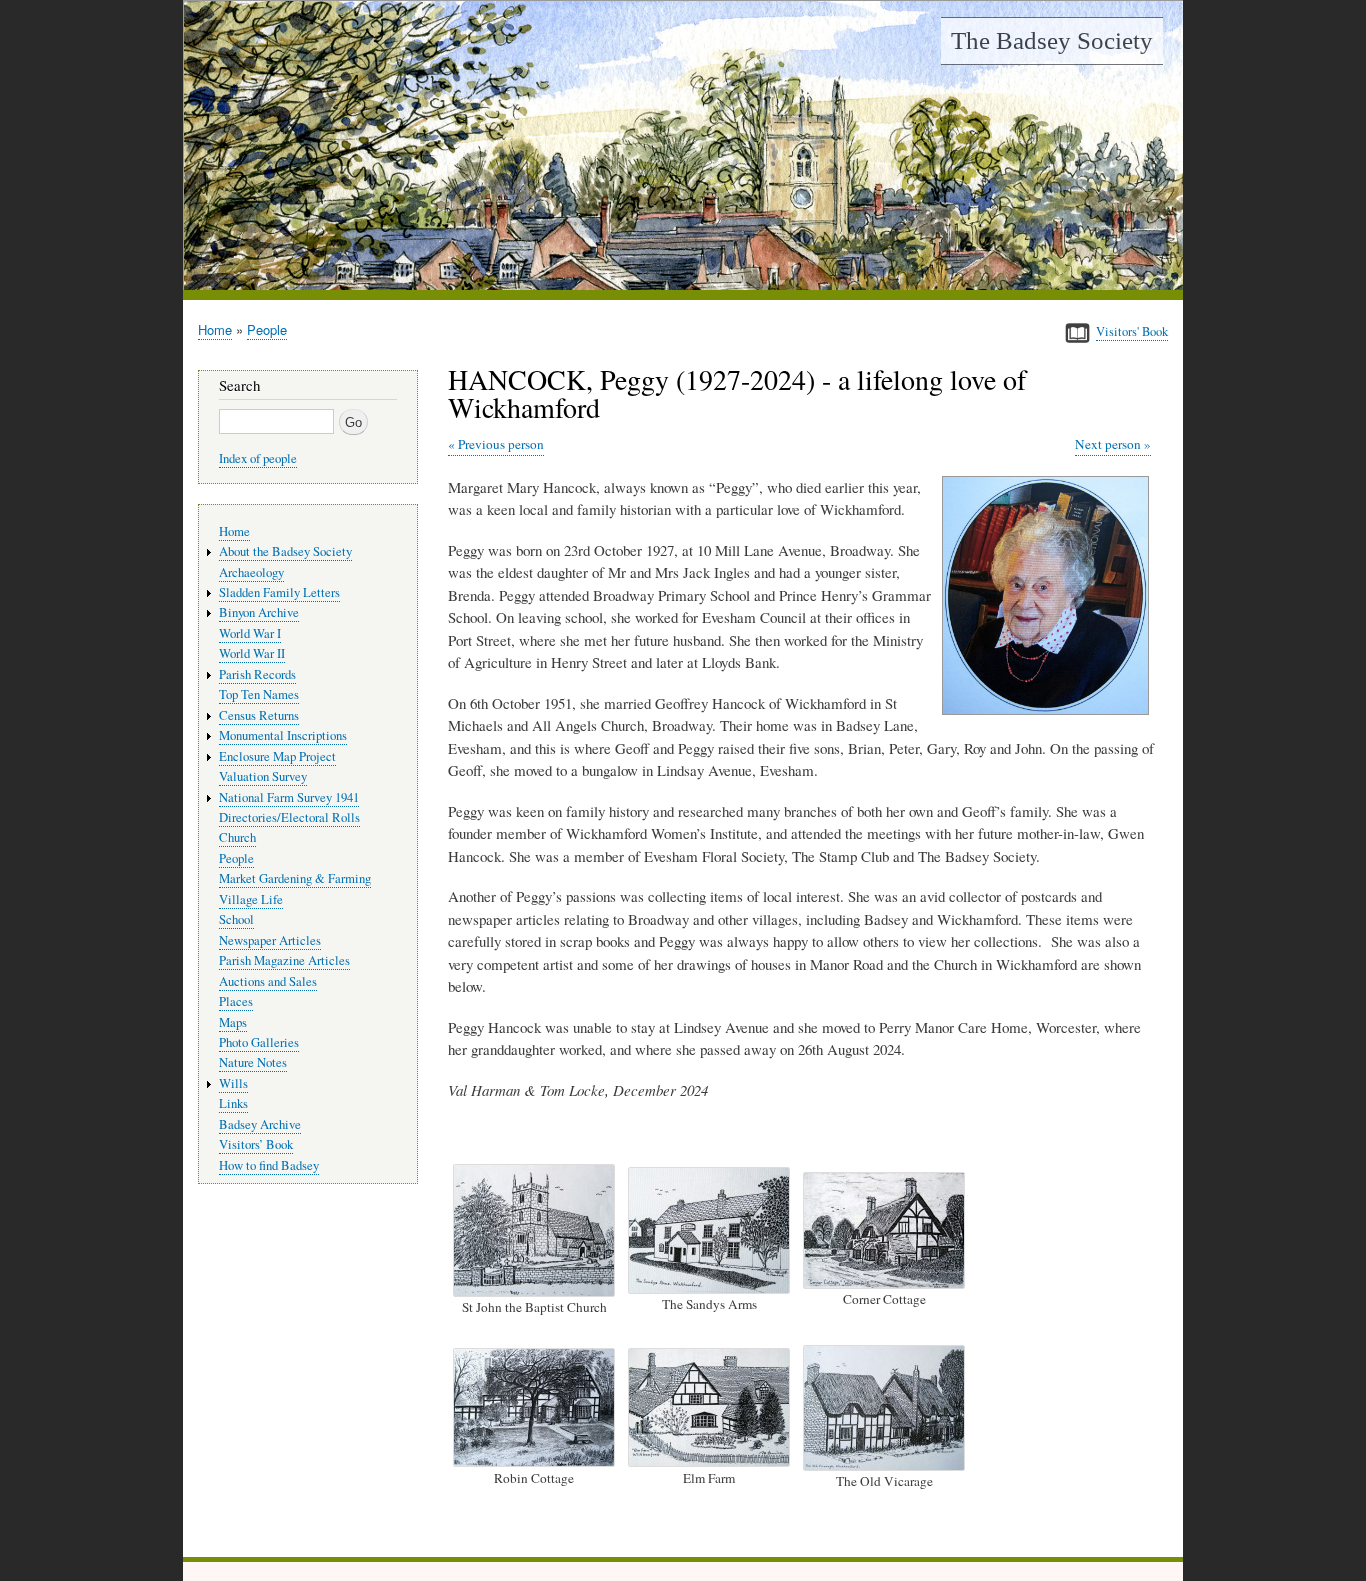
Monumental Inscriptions (283, 735)
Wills (233, 1083)
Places (236, 1001)
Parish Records (257, 674)
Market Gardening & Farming (295, 878)
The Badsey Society (1052, 40)
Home (215, 329)
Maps (233, 1022)
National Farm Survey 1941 (289, 797)
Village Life (251, 899)
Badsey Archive (260, 1124)
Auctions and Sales (268, 981)
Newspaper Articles (270, 940)
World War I (250, 633)
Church (237, 837)
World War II (252, 653)
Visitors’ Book (256, 1144)
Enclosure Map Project (277, 756)
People (267, 329)
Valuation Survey (263, 776)
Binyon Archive (259, 612)
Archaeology (251, 572)
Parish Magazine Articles (284, 960)
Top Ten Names (259, 694)
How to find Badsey (269, 1165)
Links (233, 1103)
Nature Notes (253, 1062)
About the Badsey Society (285, 551)
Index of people (258, 458)
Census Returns (259, 715)
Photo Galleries (259, 1042)
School (236, 919)
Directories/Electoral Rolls (289, 817)
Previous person (501, 444)
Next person (1108, 444)
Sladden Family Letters (279, 592)
